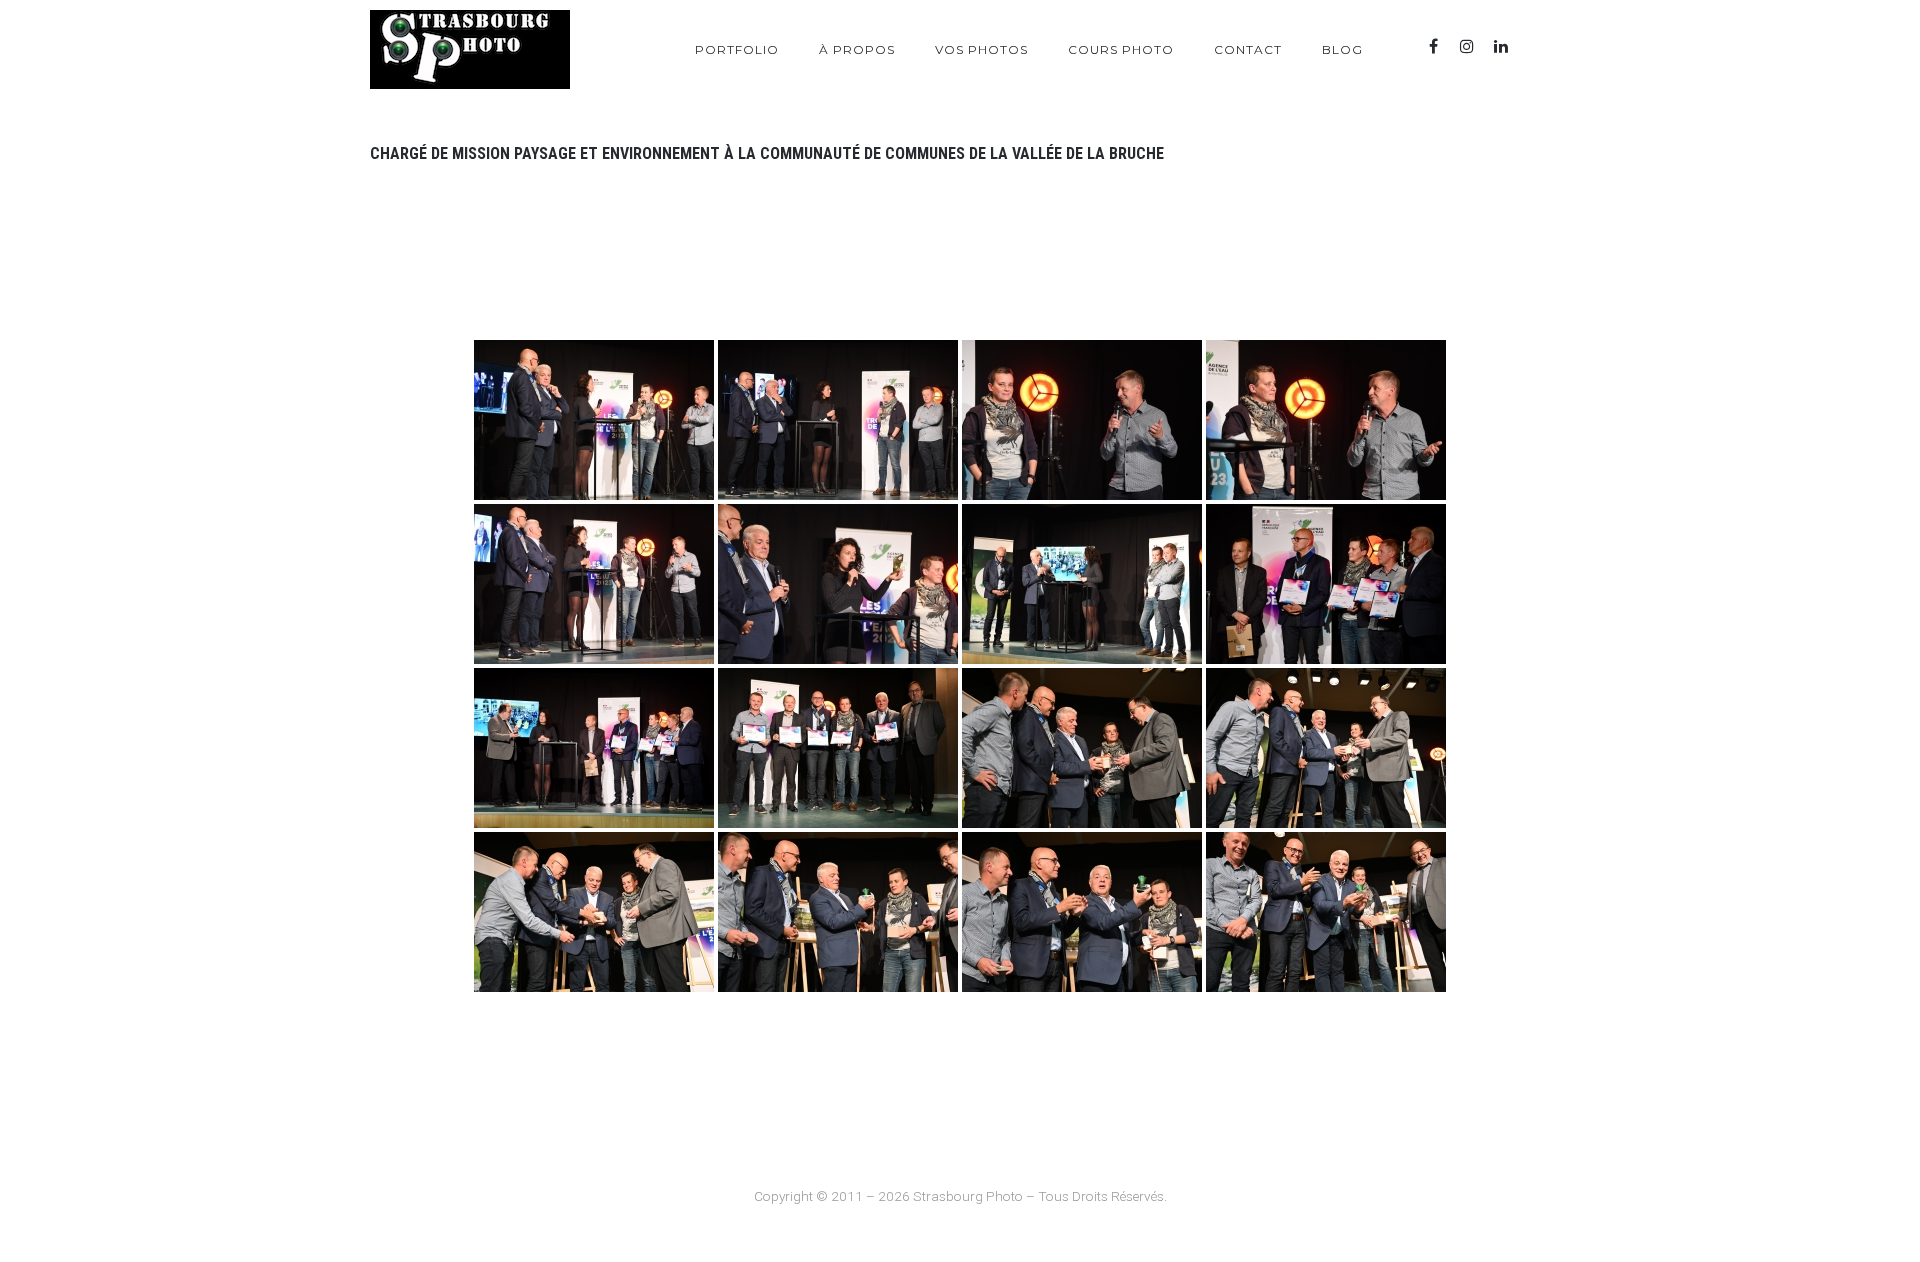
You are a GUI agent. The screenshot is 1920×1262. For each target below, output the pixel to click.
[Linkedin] (1501, 46)
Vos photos (981, 49)
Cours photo (1121, 49)
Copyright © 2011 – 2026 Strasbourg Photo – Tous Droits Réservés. (960, 1196)
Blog (1342, 49)
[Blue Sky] (1535, 46)
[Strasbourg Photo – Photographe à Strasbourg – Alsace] (470, 49)
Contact (1248, 49)
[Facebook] (1433, 46)
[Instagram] (1467, 46)
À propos (857, 49)
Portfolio (737, 49)
